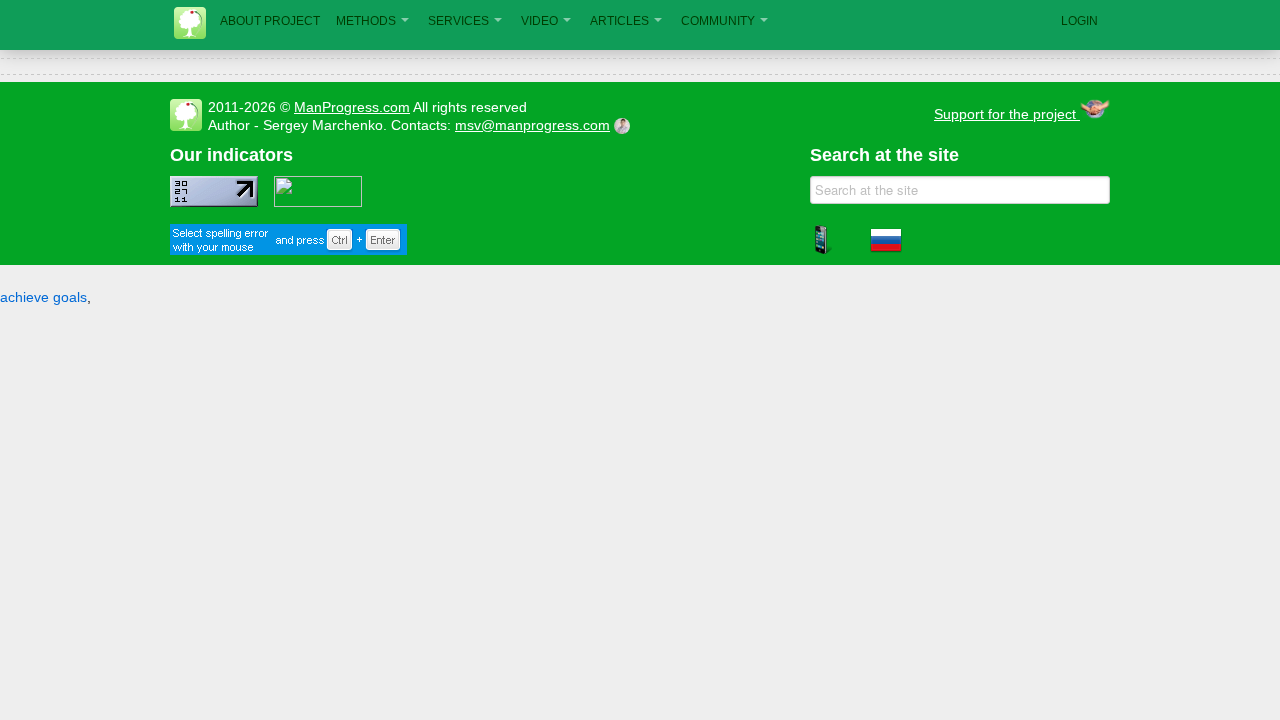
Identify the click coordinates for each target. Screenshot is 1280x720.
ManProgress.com (352, 107)
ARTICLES (619, 21)
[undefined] (288, 250)
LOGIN (1079, 21)
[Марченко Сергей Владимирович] (625, 125)
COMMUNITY (718, 21)
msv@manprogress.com (532, 125)
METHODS (366, 21)
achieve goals (43, 297)
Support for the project (1007, 114)
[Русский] (886, 251)
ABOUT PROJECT (270, 21)
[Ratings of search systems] (318, 202)
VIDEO (539, 21)
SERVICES (458, 21)
